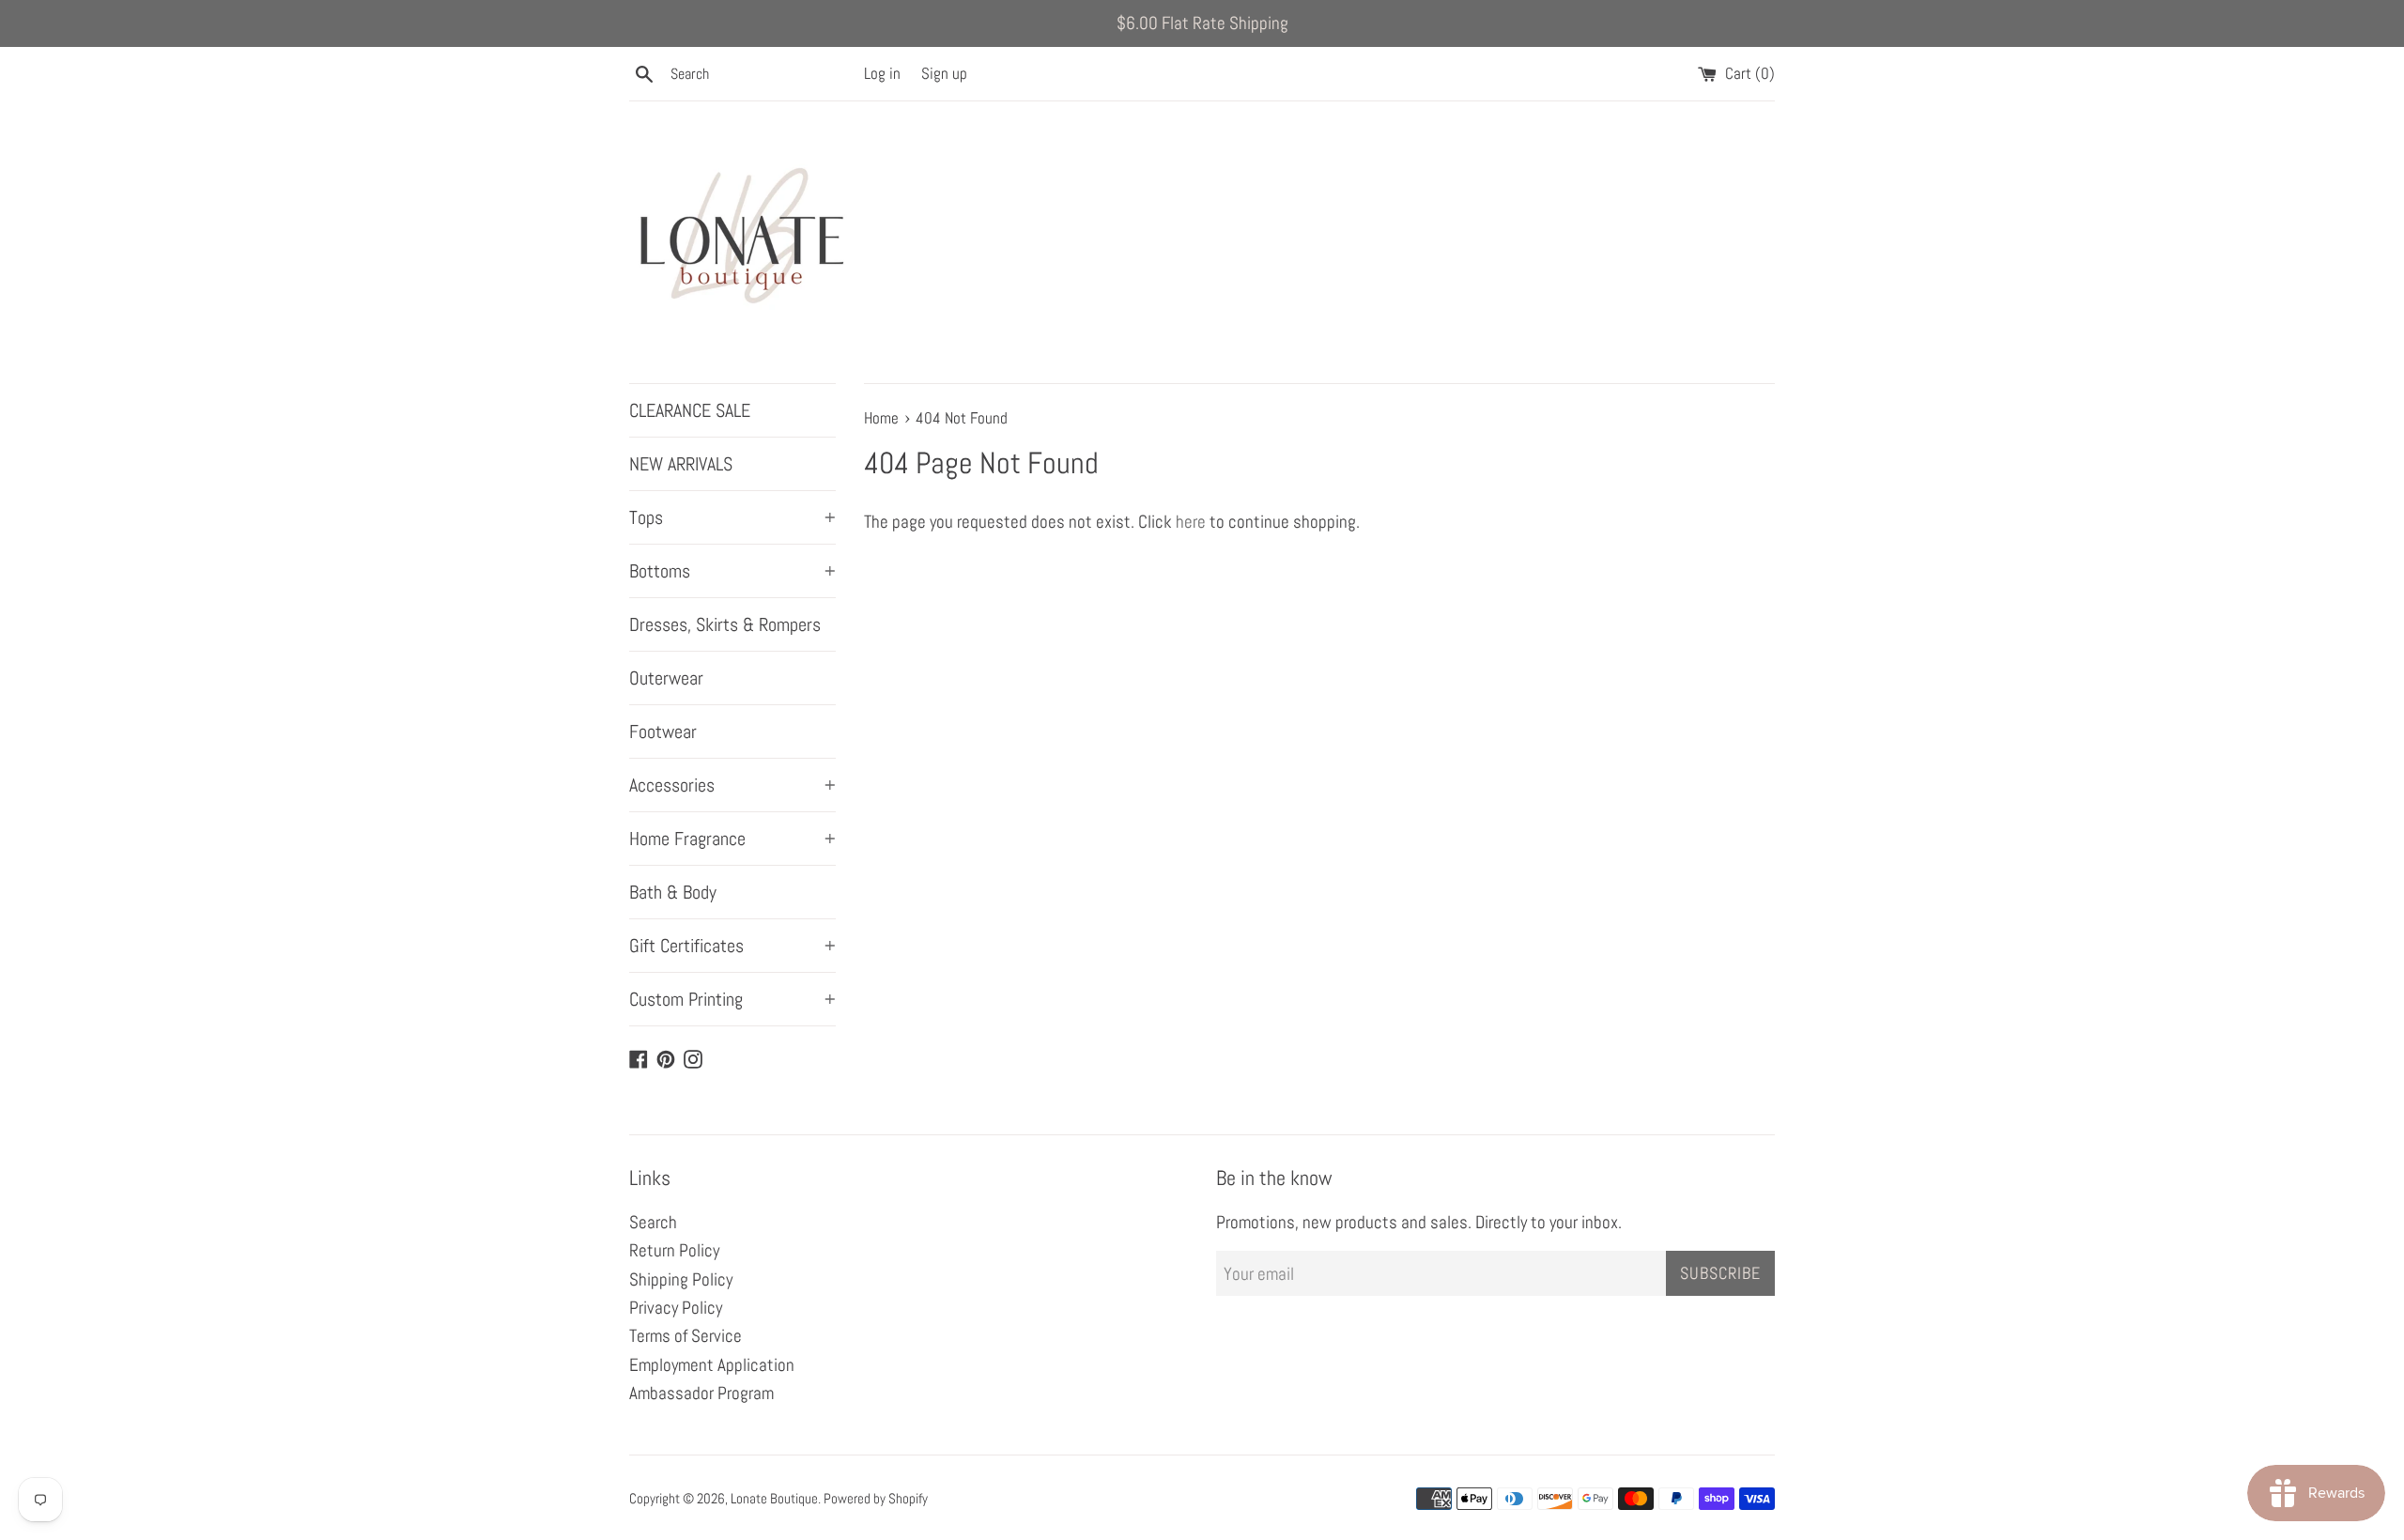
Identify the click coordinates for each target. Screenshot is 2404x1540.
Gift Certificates (732, 946)
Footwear (663, 731)
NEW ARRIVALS (681, 464)
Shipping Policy (681, 1279)
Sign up (944, 73)
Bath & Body (673, 892)
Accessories (732, 785)
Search (653, 1222)
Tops (732, 517)
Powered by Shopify (876, 1498)
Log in (882, 73)
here (1191, 522)
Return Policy (674, 1250)
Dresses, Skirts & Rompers (725, 624)
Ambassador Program (701, 1393)
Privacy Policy (676, 1308)
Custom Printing (732, 999)
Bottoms (732, 571)
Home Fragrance (732, 839)
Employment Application (712, 1365)
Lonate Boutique (774, 1498)
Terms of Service (686, 1336)
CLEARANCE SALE (690, 410)
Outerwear (666, 678)
